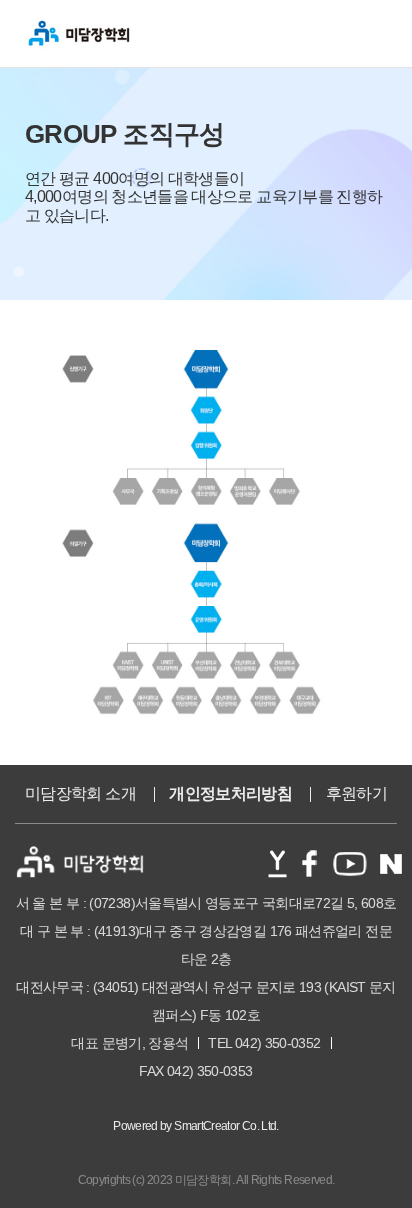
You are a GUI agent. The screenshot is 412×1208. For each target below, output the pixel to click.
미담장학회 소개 (80, 793)
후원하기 (356, 793)
